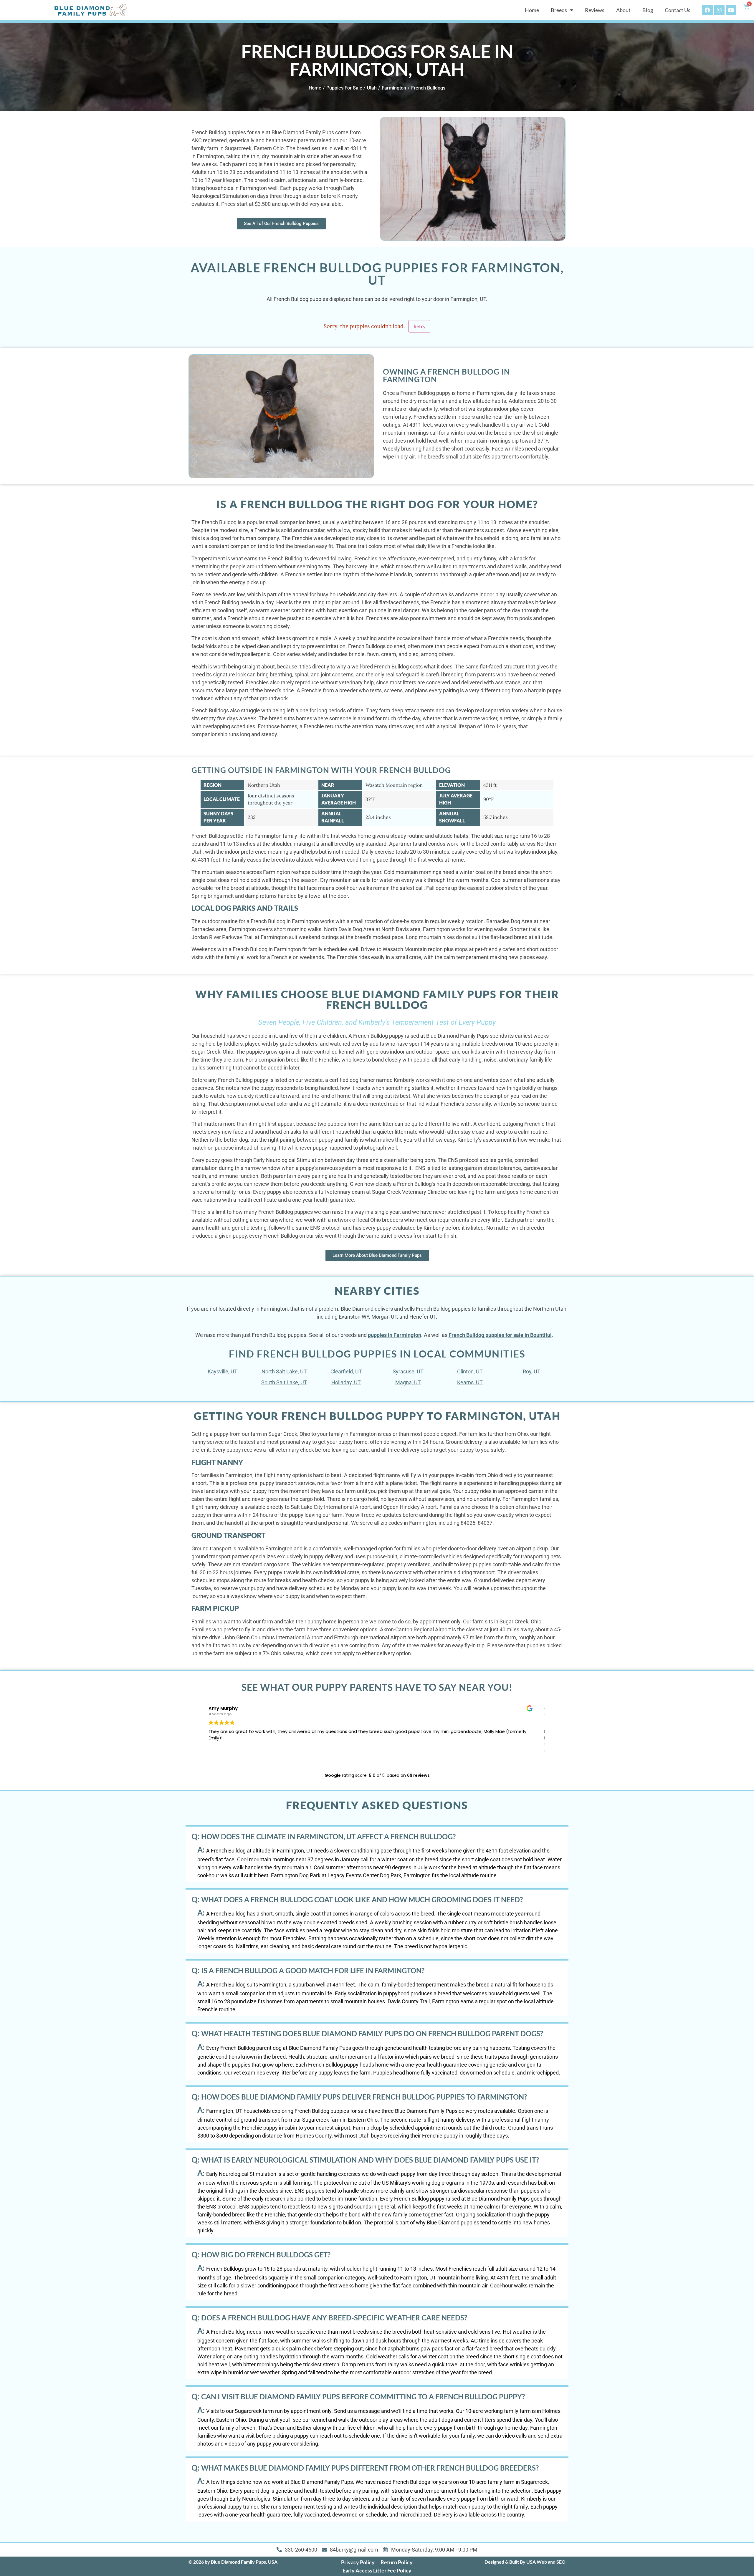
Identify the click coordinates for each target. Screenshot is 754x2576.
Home (532, 10)
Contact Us (678, 10)
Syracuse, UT (408, 1371)
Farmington (394, 88)
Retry (419, 326)
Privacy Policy (358, 2562)
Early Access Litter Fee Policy (377, 2570)
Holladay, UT (346, 1382)
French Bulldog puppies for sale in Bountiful (500, 1335)
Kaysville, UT (223, 1371)
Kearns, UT (470, 1382)
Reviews (595, 10)
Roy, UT (532, 1371)
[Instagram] (719, 10)
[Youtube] (731, 10)
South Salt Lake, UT (284, 1382)
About (623, 10)
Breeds (559, 10)
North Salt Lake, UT (284, 1371)
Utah (372, 88)
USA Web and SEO (546, 2562)
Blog (648, 10)
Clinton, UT (470, 1371)
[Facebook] (707, 10)
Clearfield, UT (346, 1371)
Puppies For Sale (344, 88)
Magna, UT (408, 1382)
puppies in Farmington (395, 1335)
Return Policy (397, 2562)
